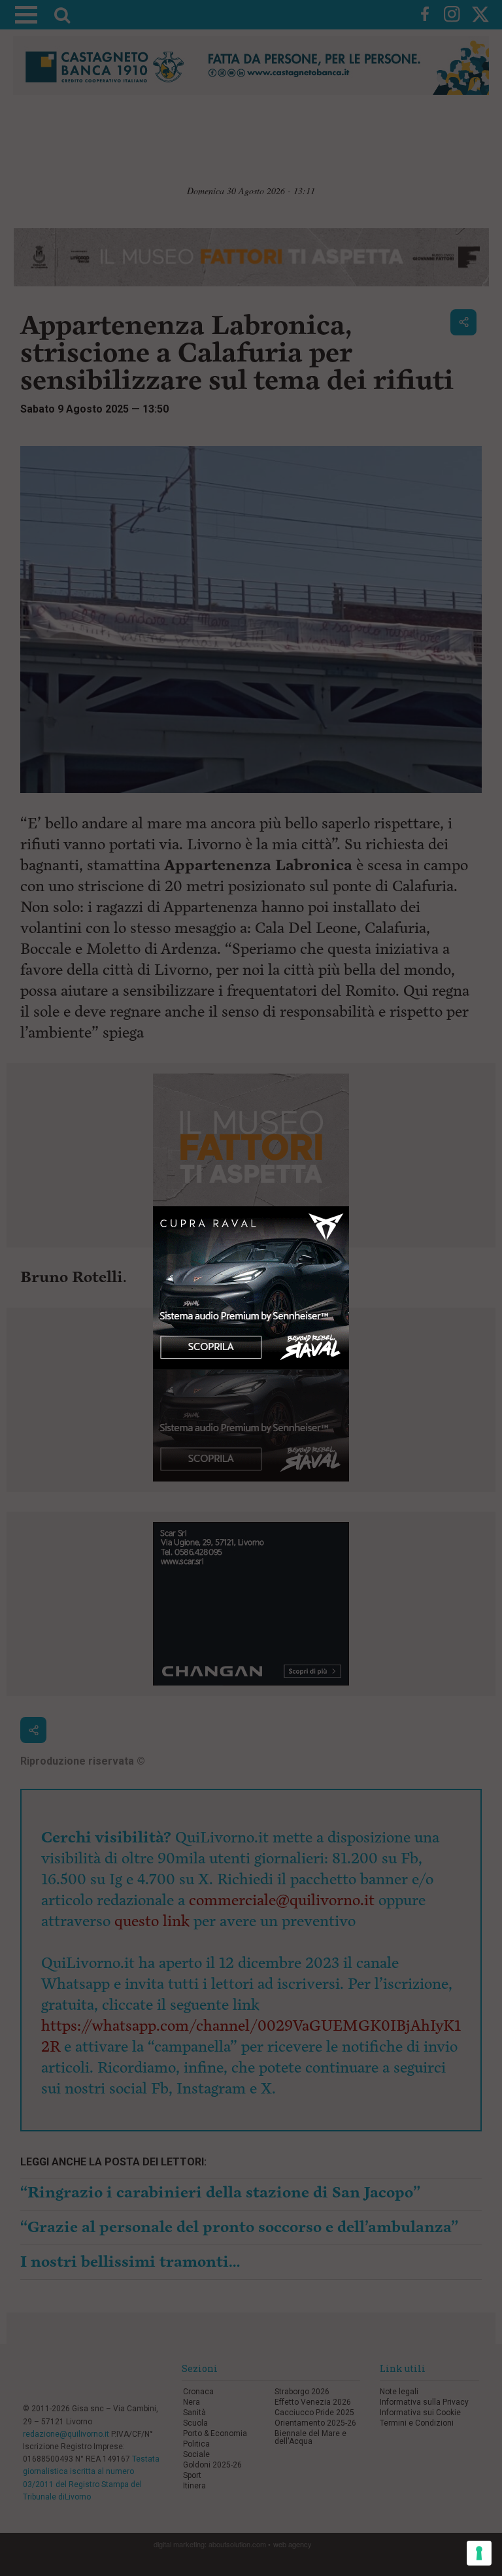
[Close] (349, 1207)
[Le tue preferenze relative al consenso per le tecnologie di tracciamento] (479, 2553)
